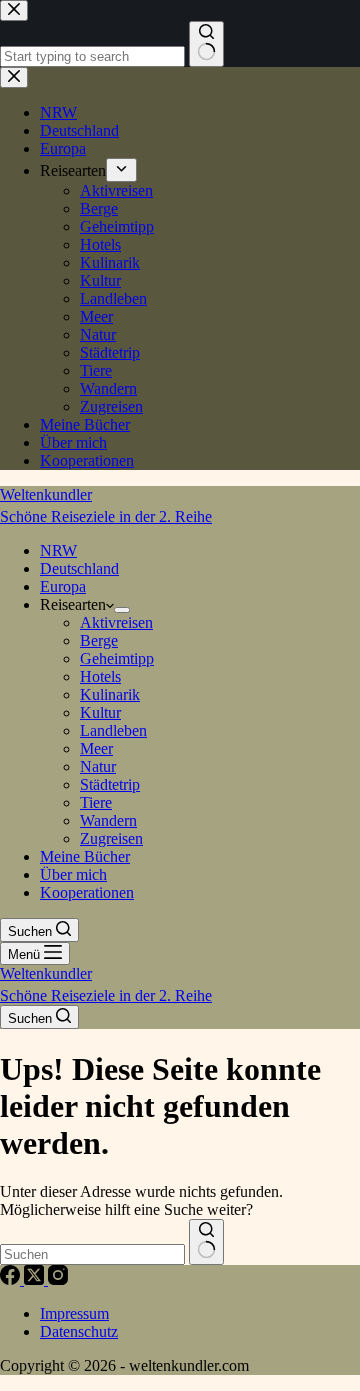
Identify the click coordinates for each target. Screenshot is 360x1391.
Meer (96, 748)
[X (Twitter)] (36, 1279)
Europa (63, 586)
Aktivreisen (116, 622)
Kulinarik (110, 694)
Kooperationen (87, 892)
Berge (99, 640)
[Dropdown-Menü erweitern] (122, 610)
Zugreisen (111, 838)
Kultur (100, 712)
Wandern (108, 820)
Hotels (100, 676)
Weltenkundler (106, 505)
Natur (98, 766)
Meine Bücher (85, 856)
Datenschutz (79, 1331)
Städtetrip (110, 784)
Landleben (113, 730)
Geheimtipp (117, 658)
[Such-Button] (206, 1242)
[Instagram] (58, 1279)
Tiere (96, 802)
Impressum (74, 1313)
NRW (58, 550)
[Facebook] (12, 1279)
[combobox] (92, 1254)
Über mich (73, 874)
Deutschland (79, 568)
